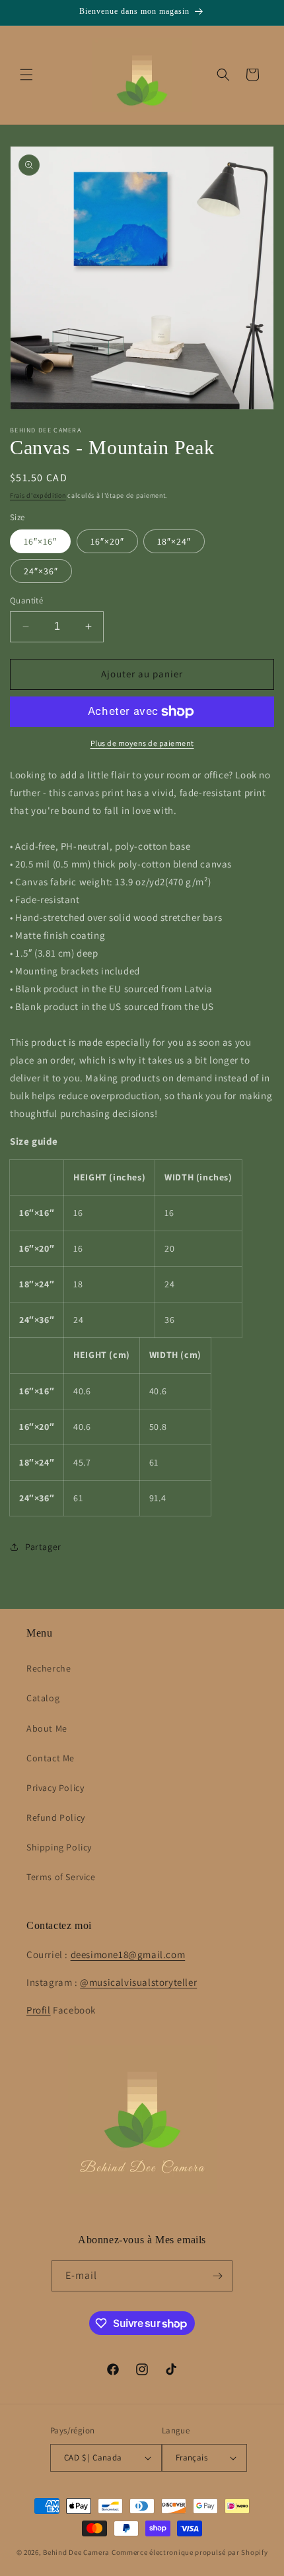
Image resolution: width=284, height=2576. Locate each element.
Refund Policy (56, 1817)
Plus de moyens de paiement (142, 743)
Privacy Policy (55, 1788)
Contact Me (51, 1758)
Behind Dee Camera (76, 2552)
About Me (47, 1728)
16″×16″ (40, 541)
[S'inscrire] (217, 2276)
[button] (26, 75)
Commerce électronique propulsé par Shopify (190, 2552)
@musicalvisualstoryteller (138, 1982)
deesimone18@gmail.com (128, 1954)
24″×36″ (41, 571)
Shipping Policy (59, 1847)
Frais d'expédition (38, 495)
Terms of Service (61, 1877)
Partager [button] (43, 1547)
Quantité (26, 600)
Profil (39, 2010)
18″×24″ (174, 541)
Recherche (49, 1668)
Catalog (43, 1698)
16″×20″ (107, 541)
